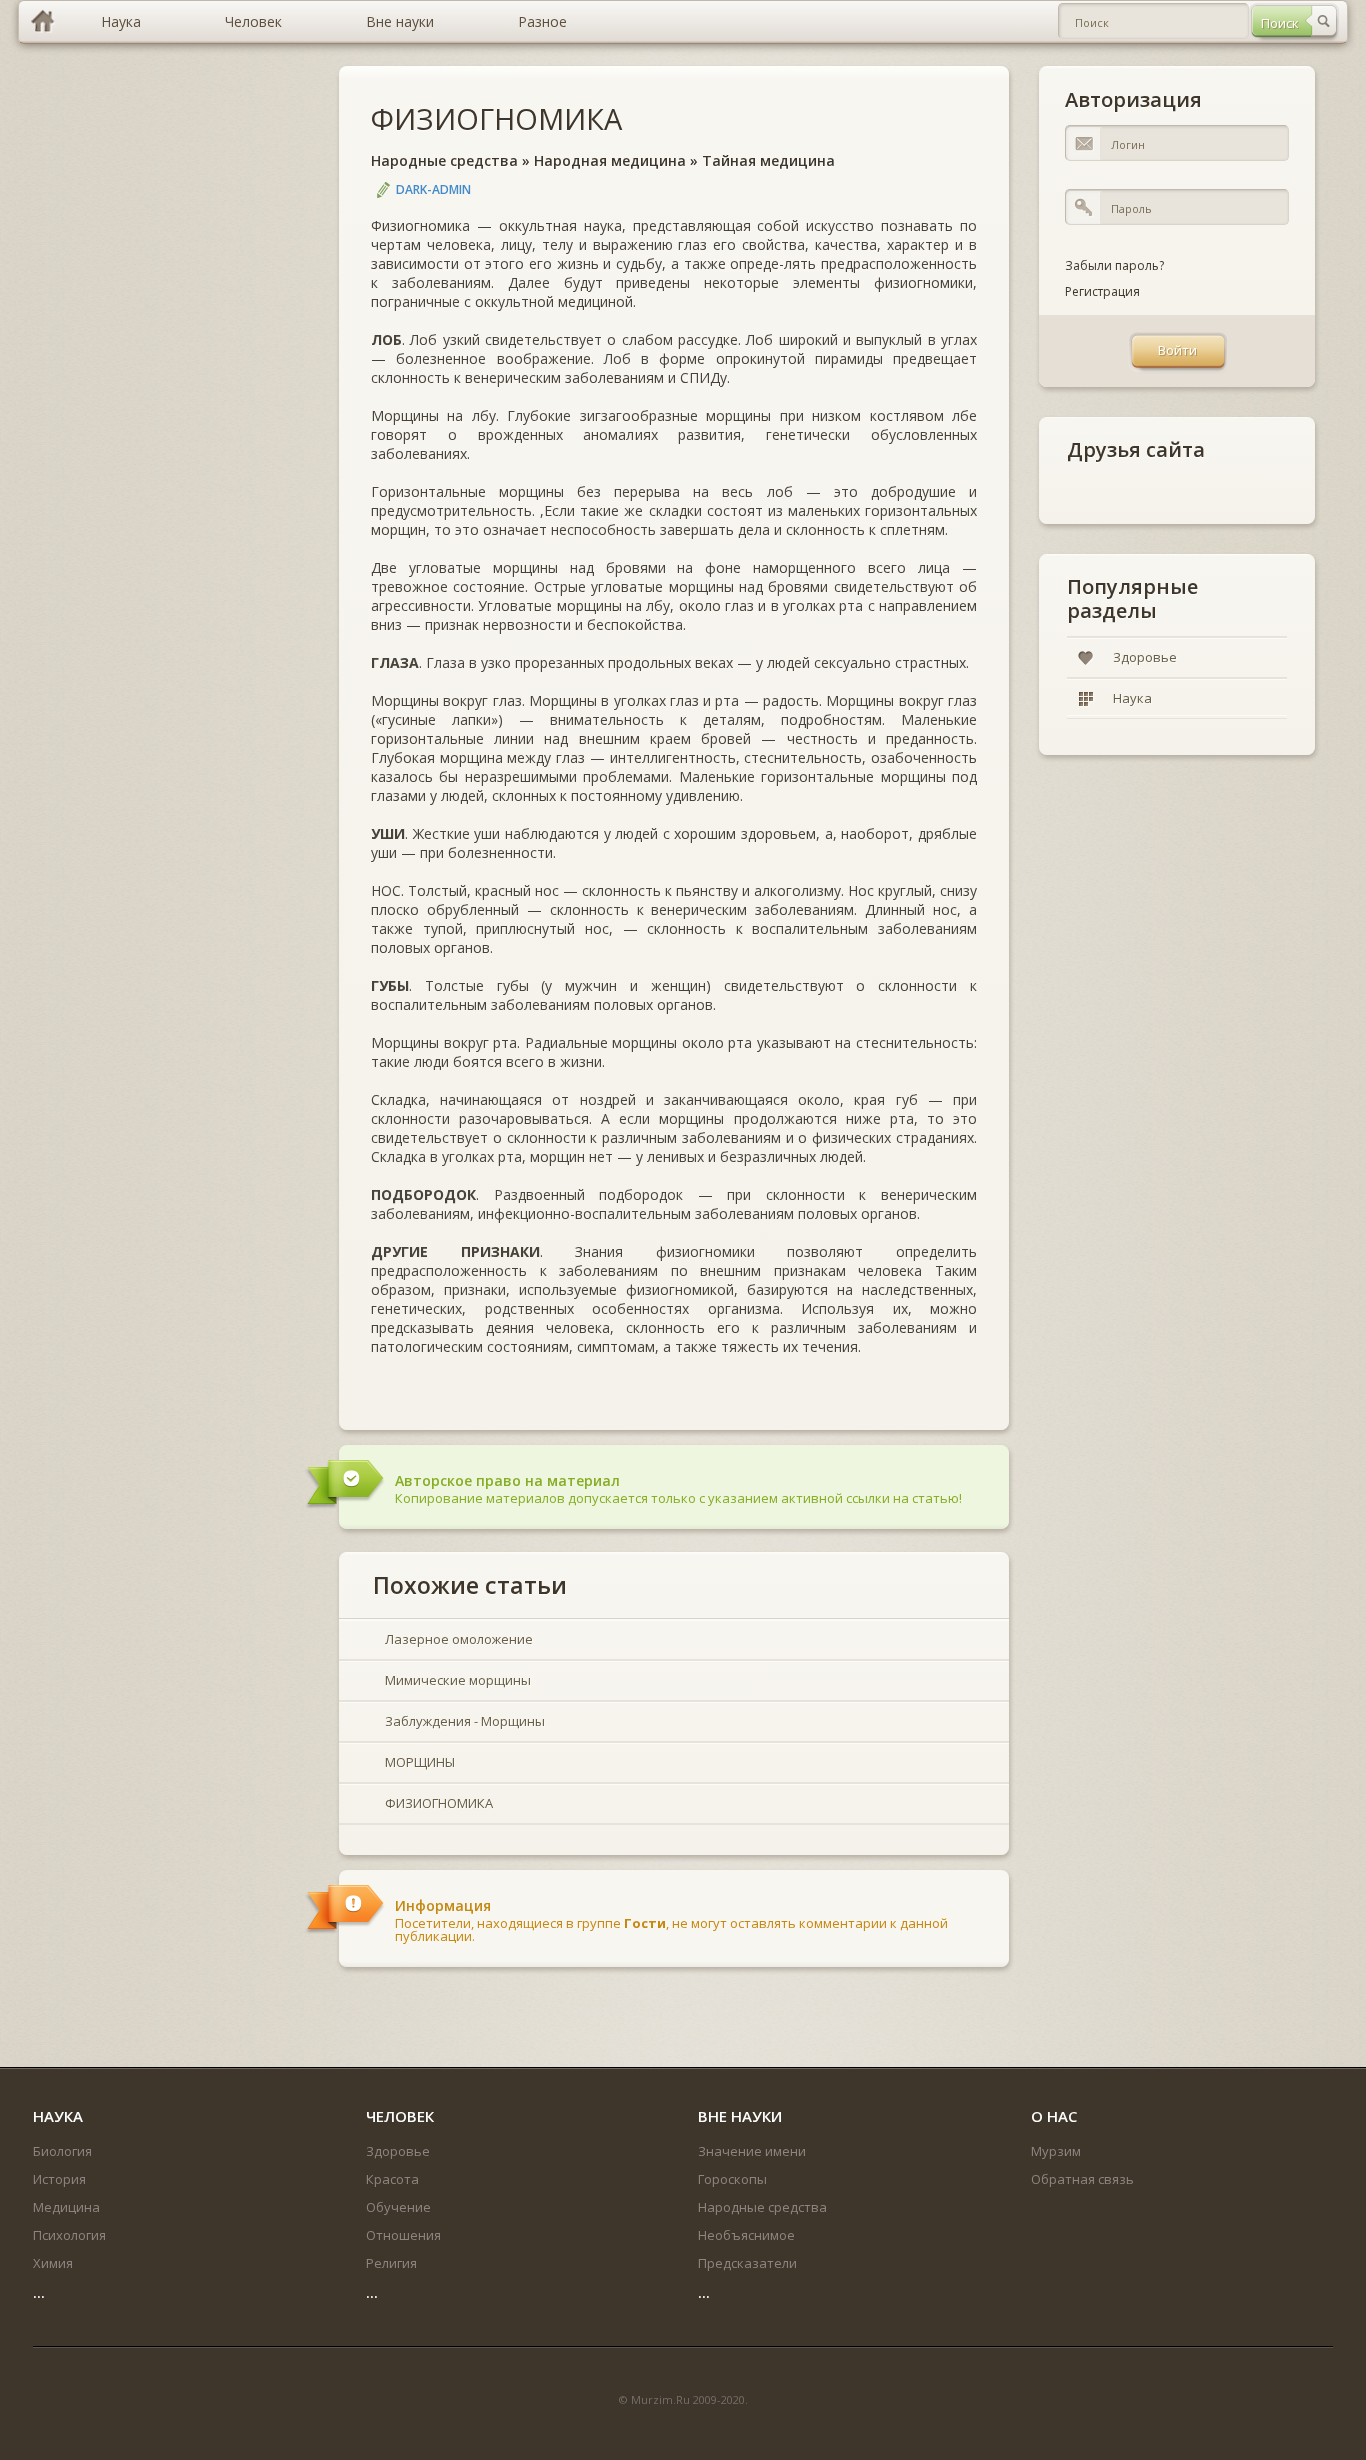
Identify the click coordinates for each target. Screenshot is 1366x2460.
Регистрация (1102, 291)
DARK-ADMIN (433, 189)
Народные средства (444, 160)
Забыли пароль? (1114, 265)
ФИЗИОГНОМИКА (496, 118)
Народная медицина (610, 160)
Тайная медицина (768, 160)
